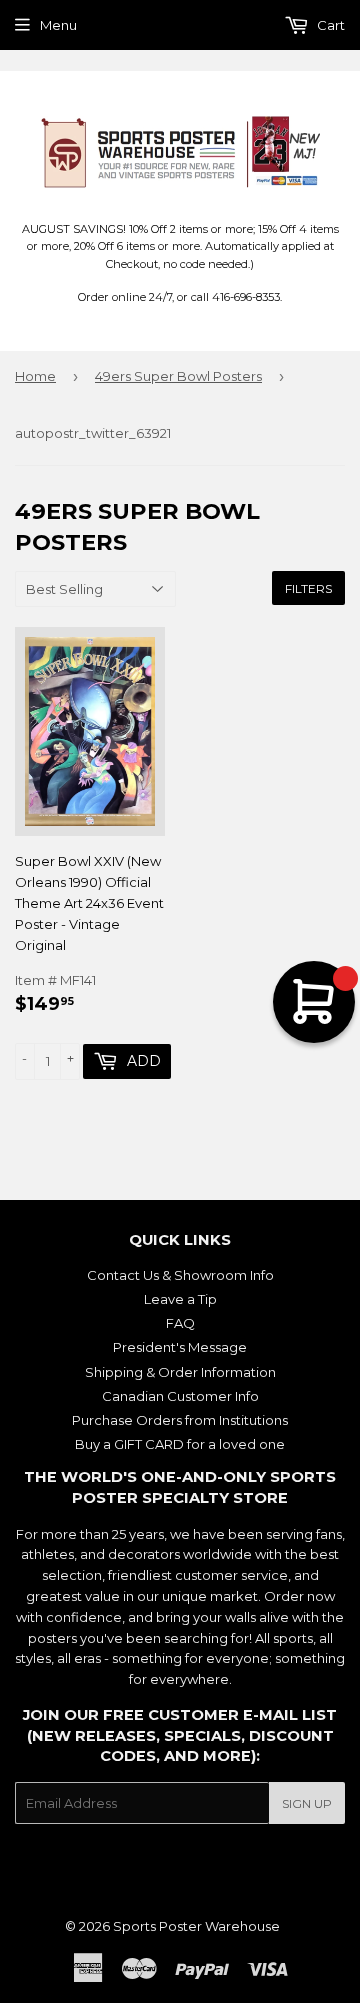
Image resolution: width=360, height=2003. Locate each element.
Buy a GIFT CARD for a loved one (180, 1444)
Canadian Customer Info (180, 1396)
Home (35, 376)
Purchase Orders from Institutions (180, 1420)
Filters (308, 588)
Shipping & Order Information (180, 1372)
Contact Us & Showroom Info (180, 1275)
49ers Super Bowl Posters (178, 376)
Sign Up (307, 1803)
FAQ (180, 1323)
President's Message (180, 1347)
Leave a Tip (180, 1299)
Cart (329, 25)
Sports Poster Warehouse (196, 1926)
